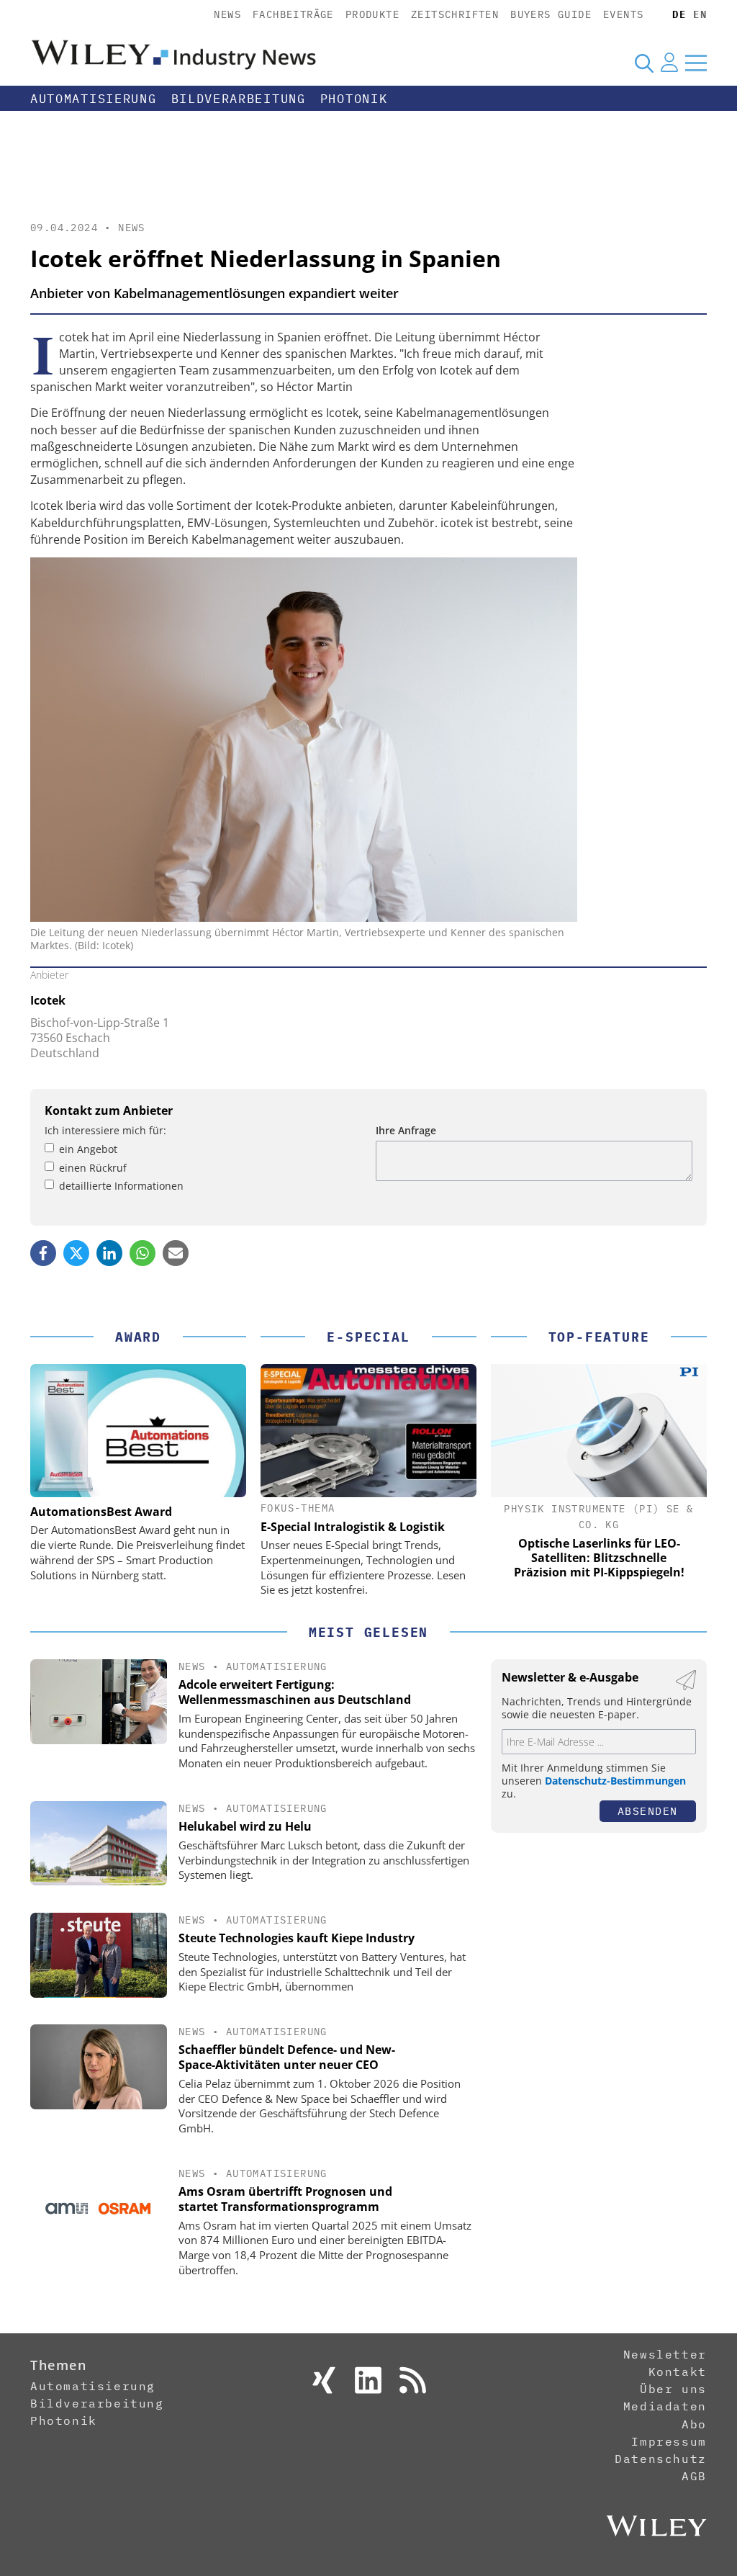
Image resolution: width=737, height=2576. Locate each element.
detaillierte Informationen (121, 1186)
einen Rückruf (93, 1168)
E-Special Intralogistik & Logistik (353, 1527)
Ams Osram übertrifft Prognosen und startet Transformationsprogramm (285, 2199)
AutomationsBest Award (101, 1512)
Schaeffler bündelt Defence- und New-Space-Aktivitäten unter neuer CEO (287, 2057)
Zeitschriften (455, 14)
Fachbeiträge (293, 14)
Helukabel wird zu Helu (245, 1826)
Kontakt (678, 2371)
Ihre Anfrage (406, 1130)
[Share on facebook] (43, 1253)
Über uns (673, 2389)
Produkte (372, 14)
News (227, 14)
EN (700, 14)
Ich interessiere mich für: (105, 1130)
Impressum (669, 2441)
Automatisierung (94, 99)
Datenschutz (661, 2459)
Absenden (648, 1811)
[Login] (669, 63)
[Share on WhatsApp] (143, 1253)
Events (623, 14)
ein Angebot (88, 1149)
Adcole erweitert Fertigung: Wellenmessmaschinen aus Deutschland (295, 1692)
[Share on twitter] (76, 1253)
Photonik (354, 99)
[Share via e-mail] (176, 1253)
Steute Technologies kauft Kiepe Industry (297, 1938)
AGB (694, 2476)
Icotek (48, 1000)
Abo (694, 2424)
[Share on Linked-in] (109, 1253)
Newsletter (665, 2354)
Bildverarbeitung (239, 99)
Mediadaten (665, 2406)
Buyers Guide (551, 14)
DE (679, 14)
